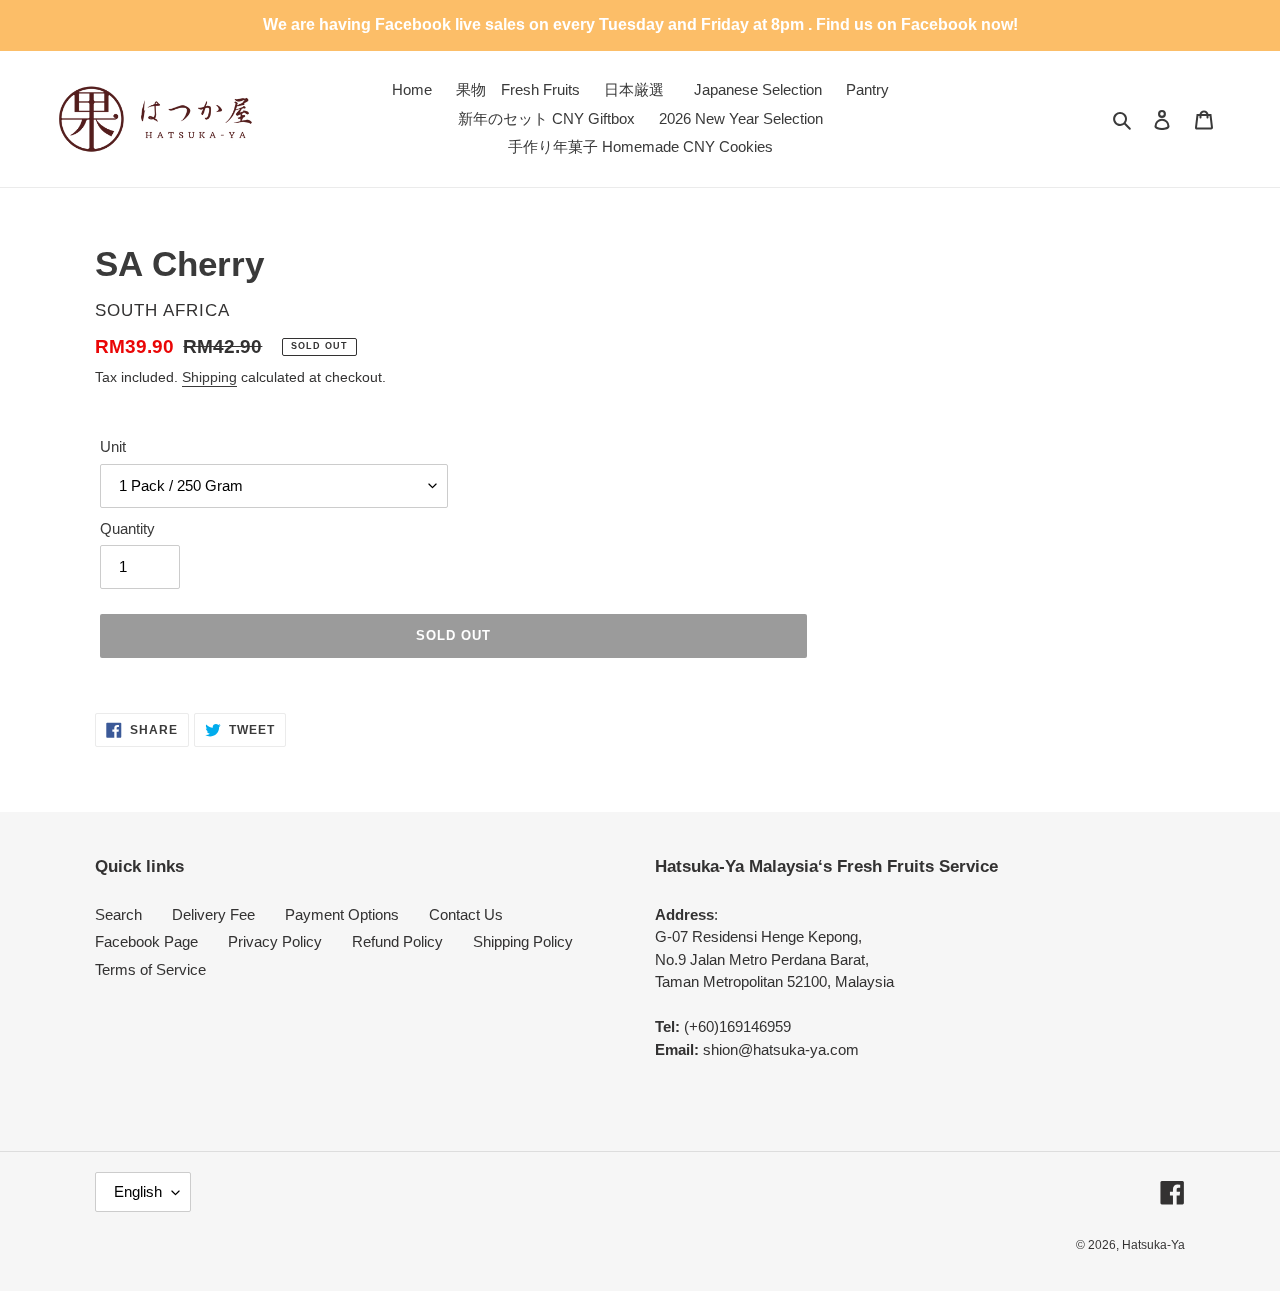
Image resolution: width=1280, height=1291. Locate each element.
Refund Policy (397, 941)
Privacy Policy (275, 941)
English (138, 1191)
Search (118, 914)
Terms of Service (150, 969)
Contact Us (466, 914)
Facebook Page (146, 941)
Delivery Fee (213, 914)
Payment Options (342, 914)
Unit (113, 446)
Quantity (127, 528)
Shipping (209, 377)
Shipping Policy (523, 941)
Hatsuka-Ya (1153, 1245)
